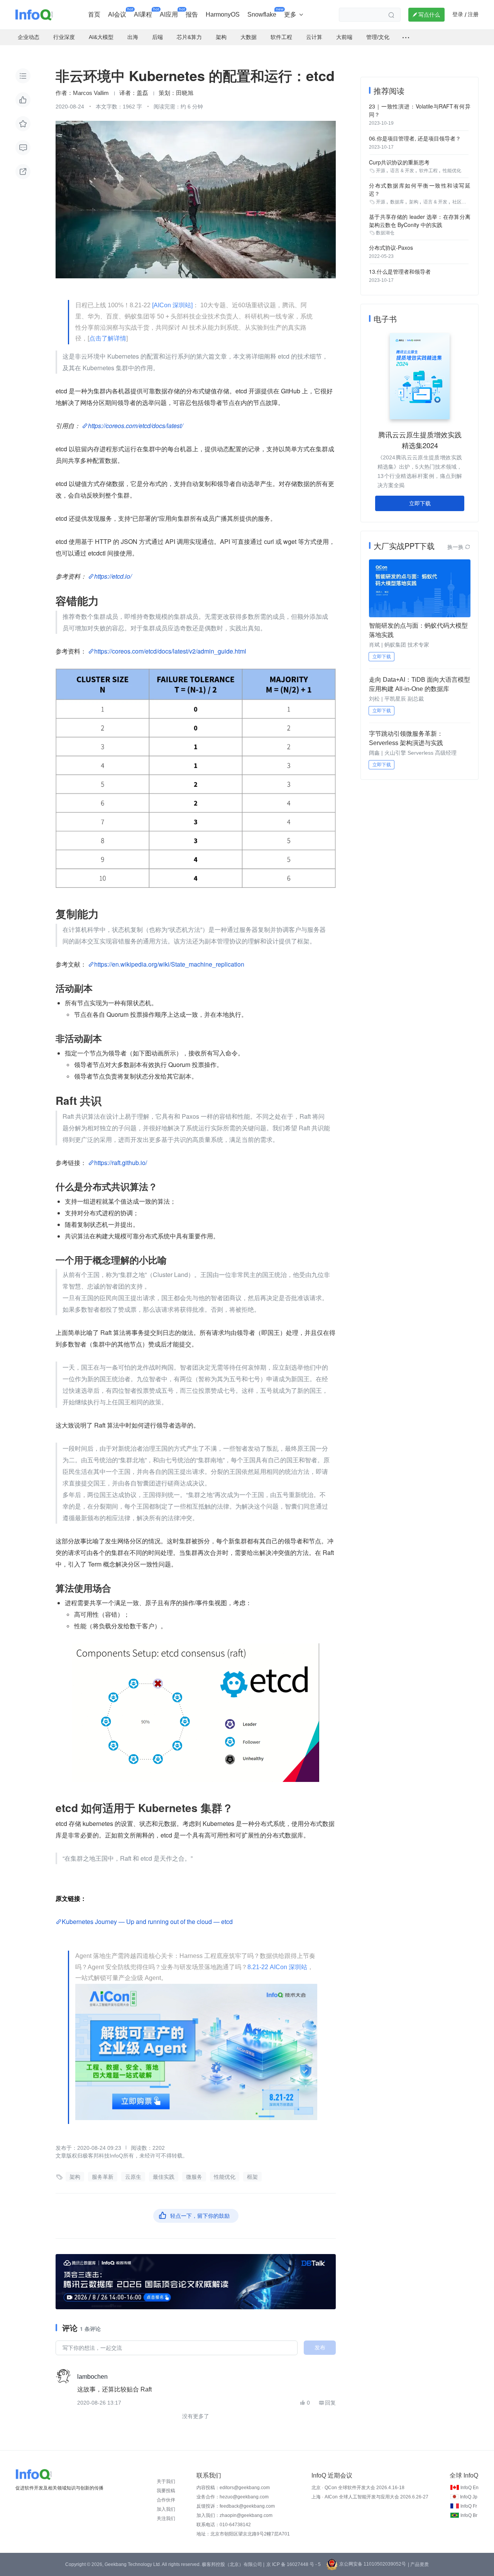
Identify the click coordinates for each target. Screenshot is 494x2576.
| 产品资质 (418, 2564)
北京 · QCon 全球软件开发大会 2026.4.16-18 (358, 2488)
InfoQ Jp (469, 2497)
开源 (381, 171)
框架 (252, 2177)
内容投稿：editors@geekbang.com (233, 2488)
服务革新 (103, 2177)
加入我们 (166, 2509)
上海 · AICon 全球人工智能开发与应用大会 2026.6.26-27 (370, 2497)
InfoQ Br (469, 2515)
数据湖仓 (385, 233)
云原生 (133, 2177)
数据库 (397, 202)
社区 (457, 202)
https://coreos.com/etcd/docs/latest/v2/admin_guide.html (170, 651)
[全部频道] (406, 37)
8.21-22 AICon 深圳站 (277, 1967)
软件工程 (428, 171)
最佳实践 (164, 2177)
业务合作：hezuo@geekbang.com (233, 2497)
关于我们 (166, 2481)
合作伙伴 (166, 2500)
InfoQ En (469, 2488)
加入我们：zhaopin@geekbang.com (234, 2515)
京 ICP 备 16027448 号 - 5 (294, 2564)
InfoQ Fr (469, 2506)
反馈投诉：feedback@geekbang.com (236, 2506)
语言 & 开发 (402, 171)
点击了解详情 (108, 338)
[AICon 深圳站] (172, 305)
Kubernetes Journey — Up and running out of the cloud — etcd (147, 1921)
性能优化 (225, 2177)
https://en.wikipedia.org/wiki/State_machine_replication (169, 964)
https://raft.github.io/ (121, 1163)
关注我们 (166, 2518)
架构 (75, 2177)
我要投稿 (166, 2491)
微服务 (194, 2177)
